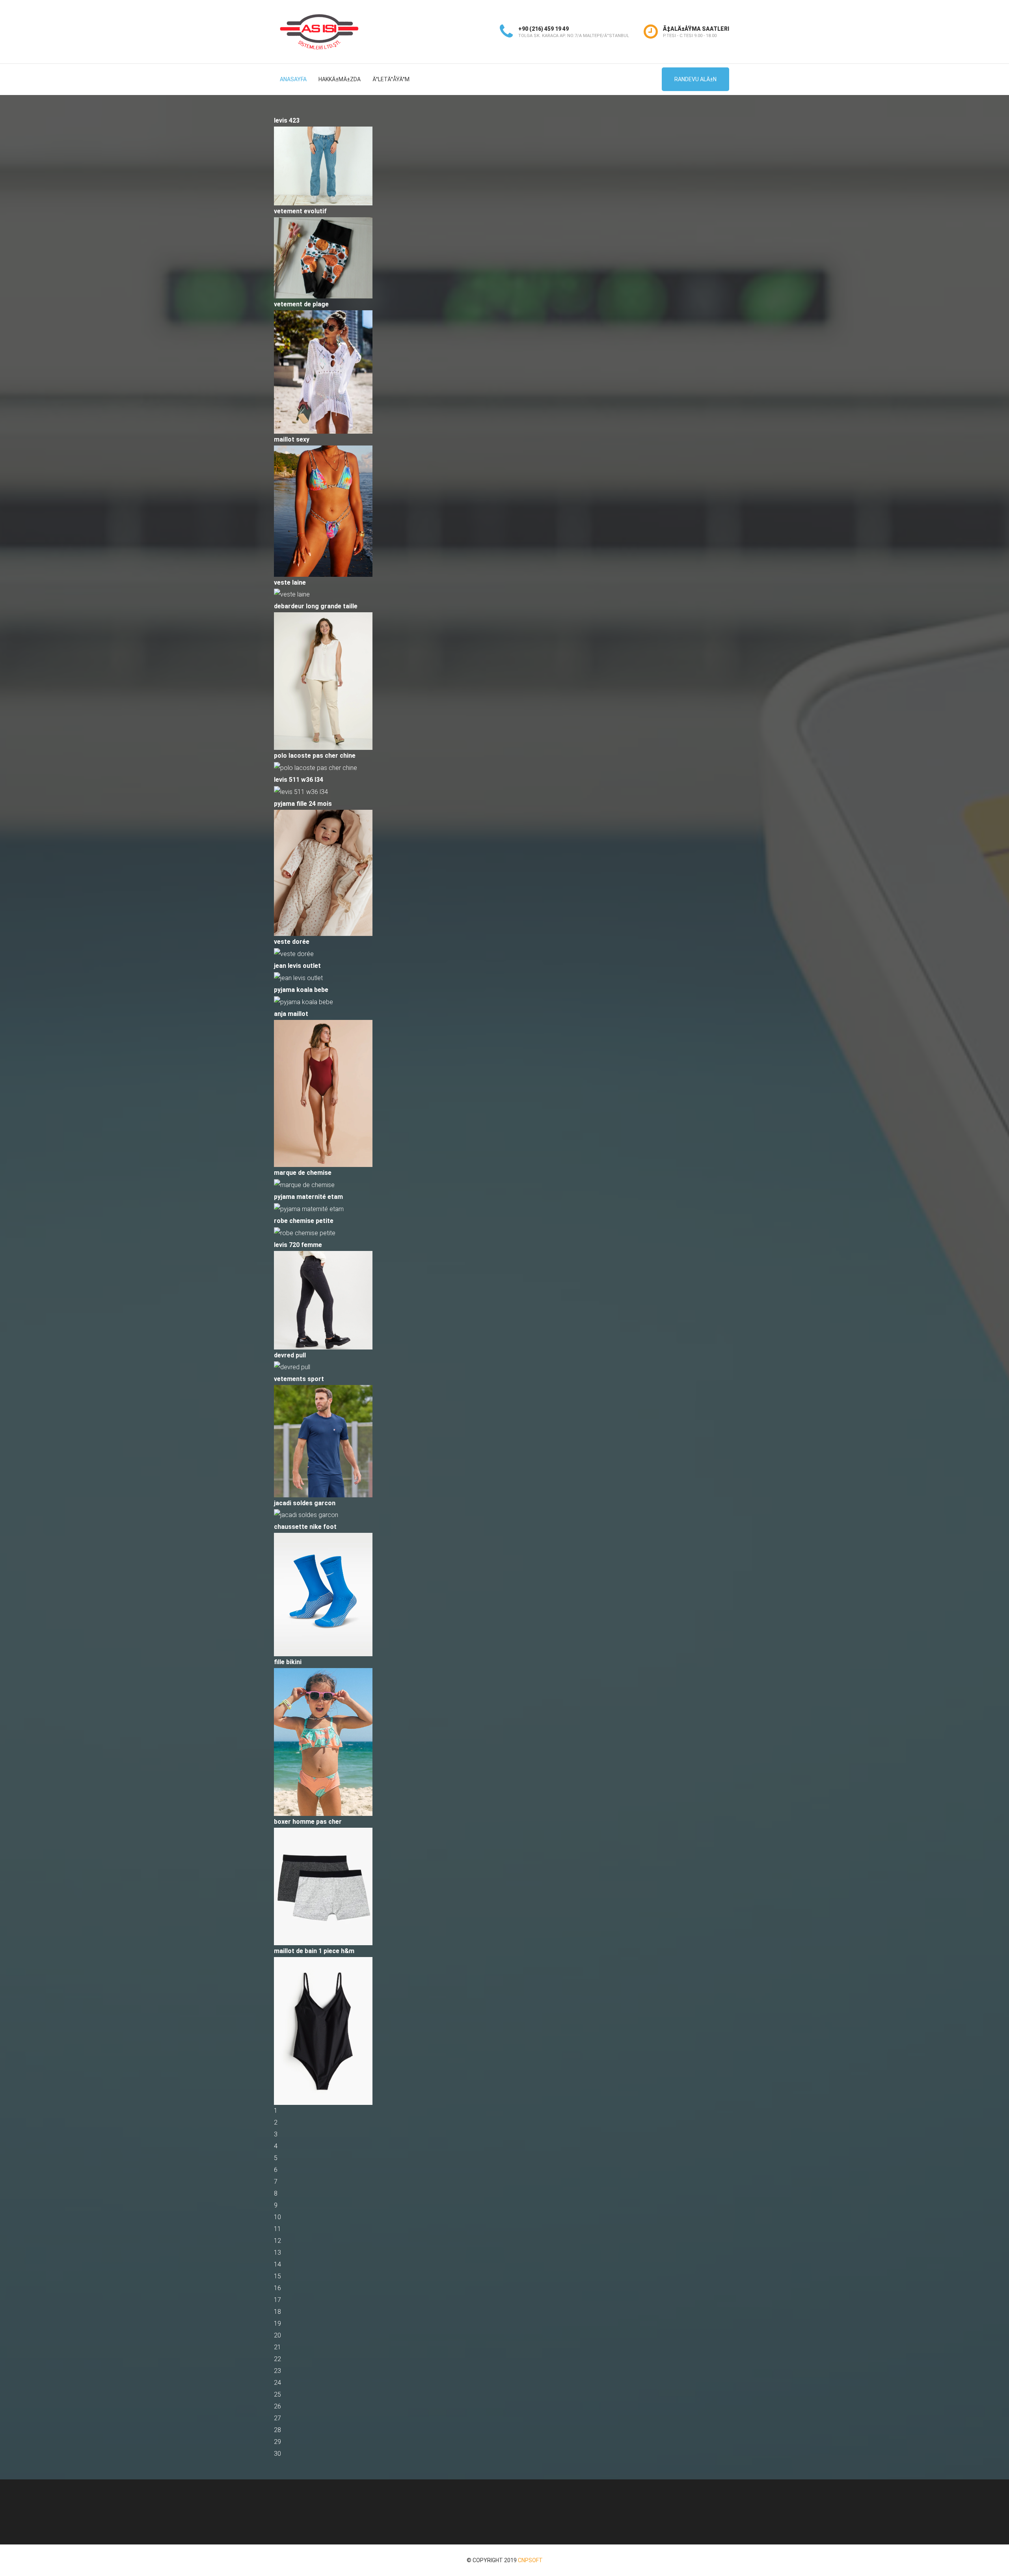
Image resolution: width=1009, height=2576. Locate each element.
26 (277, 2406)
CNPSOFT (530, 2560)
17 (277, 2300)
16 (277, 2288)
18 (277, 2312)
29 (277, 2442)
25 (277, 2394)
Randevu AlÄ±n (695, 79)
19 (277, 2323)
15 (277, 2276)
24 (277, 2383)
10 (277, 2217)
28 (277, 2430)
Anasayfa (293, 79)
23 (277, 2371)
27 (277, 2418)
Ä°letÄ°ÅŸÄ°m (391, 79)
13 (277, 2253)
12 (277, 2241)
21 (277, 2347)
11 (277, 2229)
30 (277, 2454)
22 (277, 2359)
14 (277, 2264)
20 (277, 2335)
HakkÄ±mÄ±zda (340, 79)
